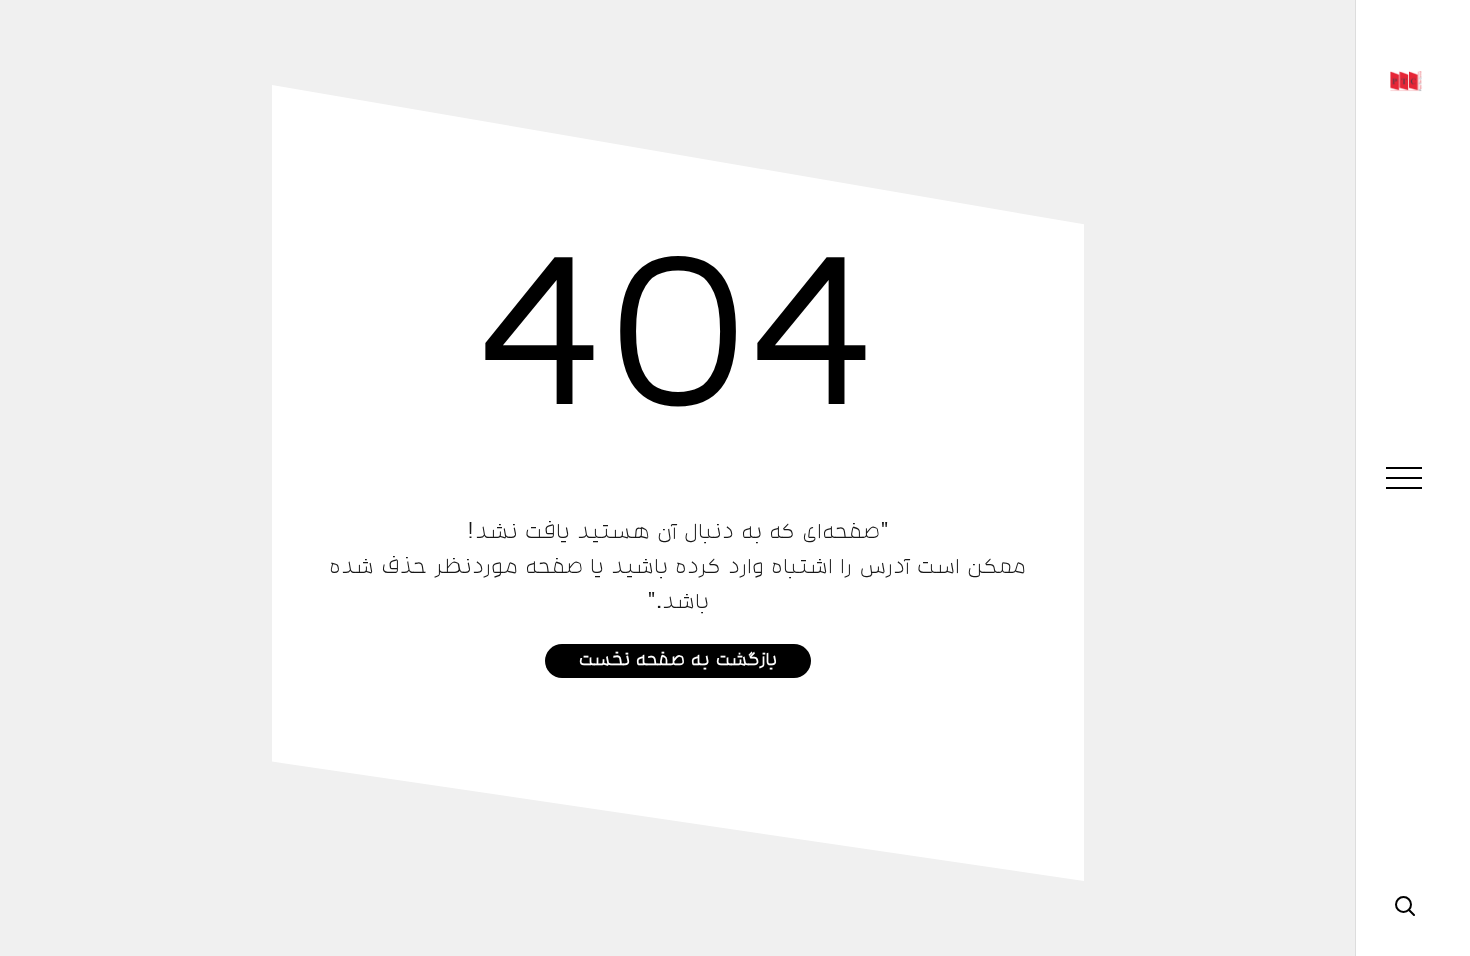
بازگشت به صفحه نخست (678, 657)
